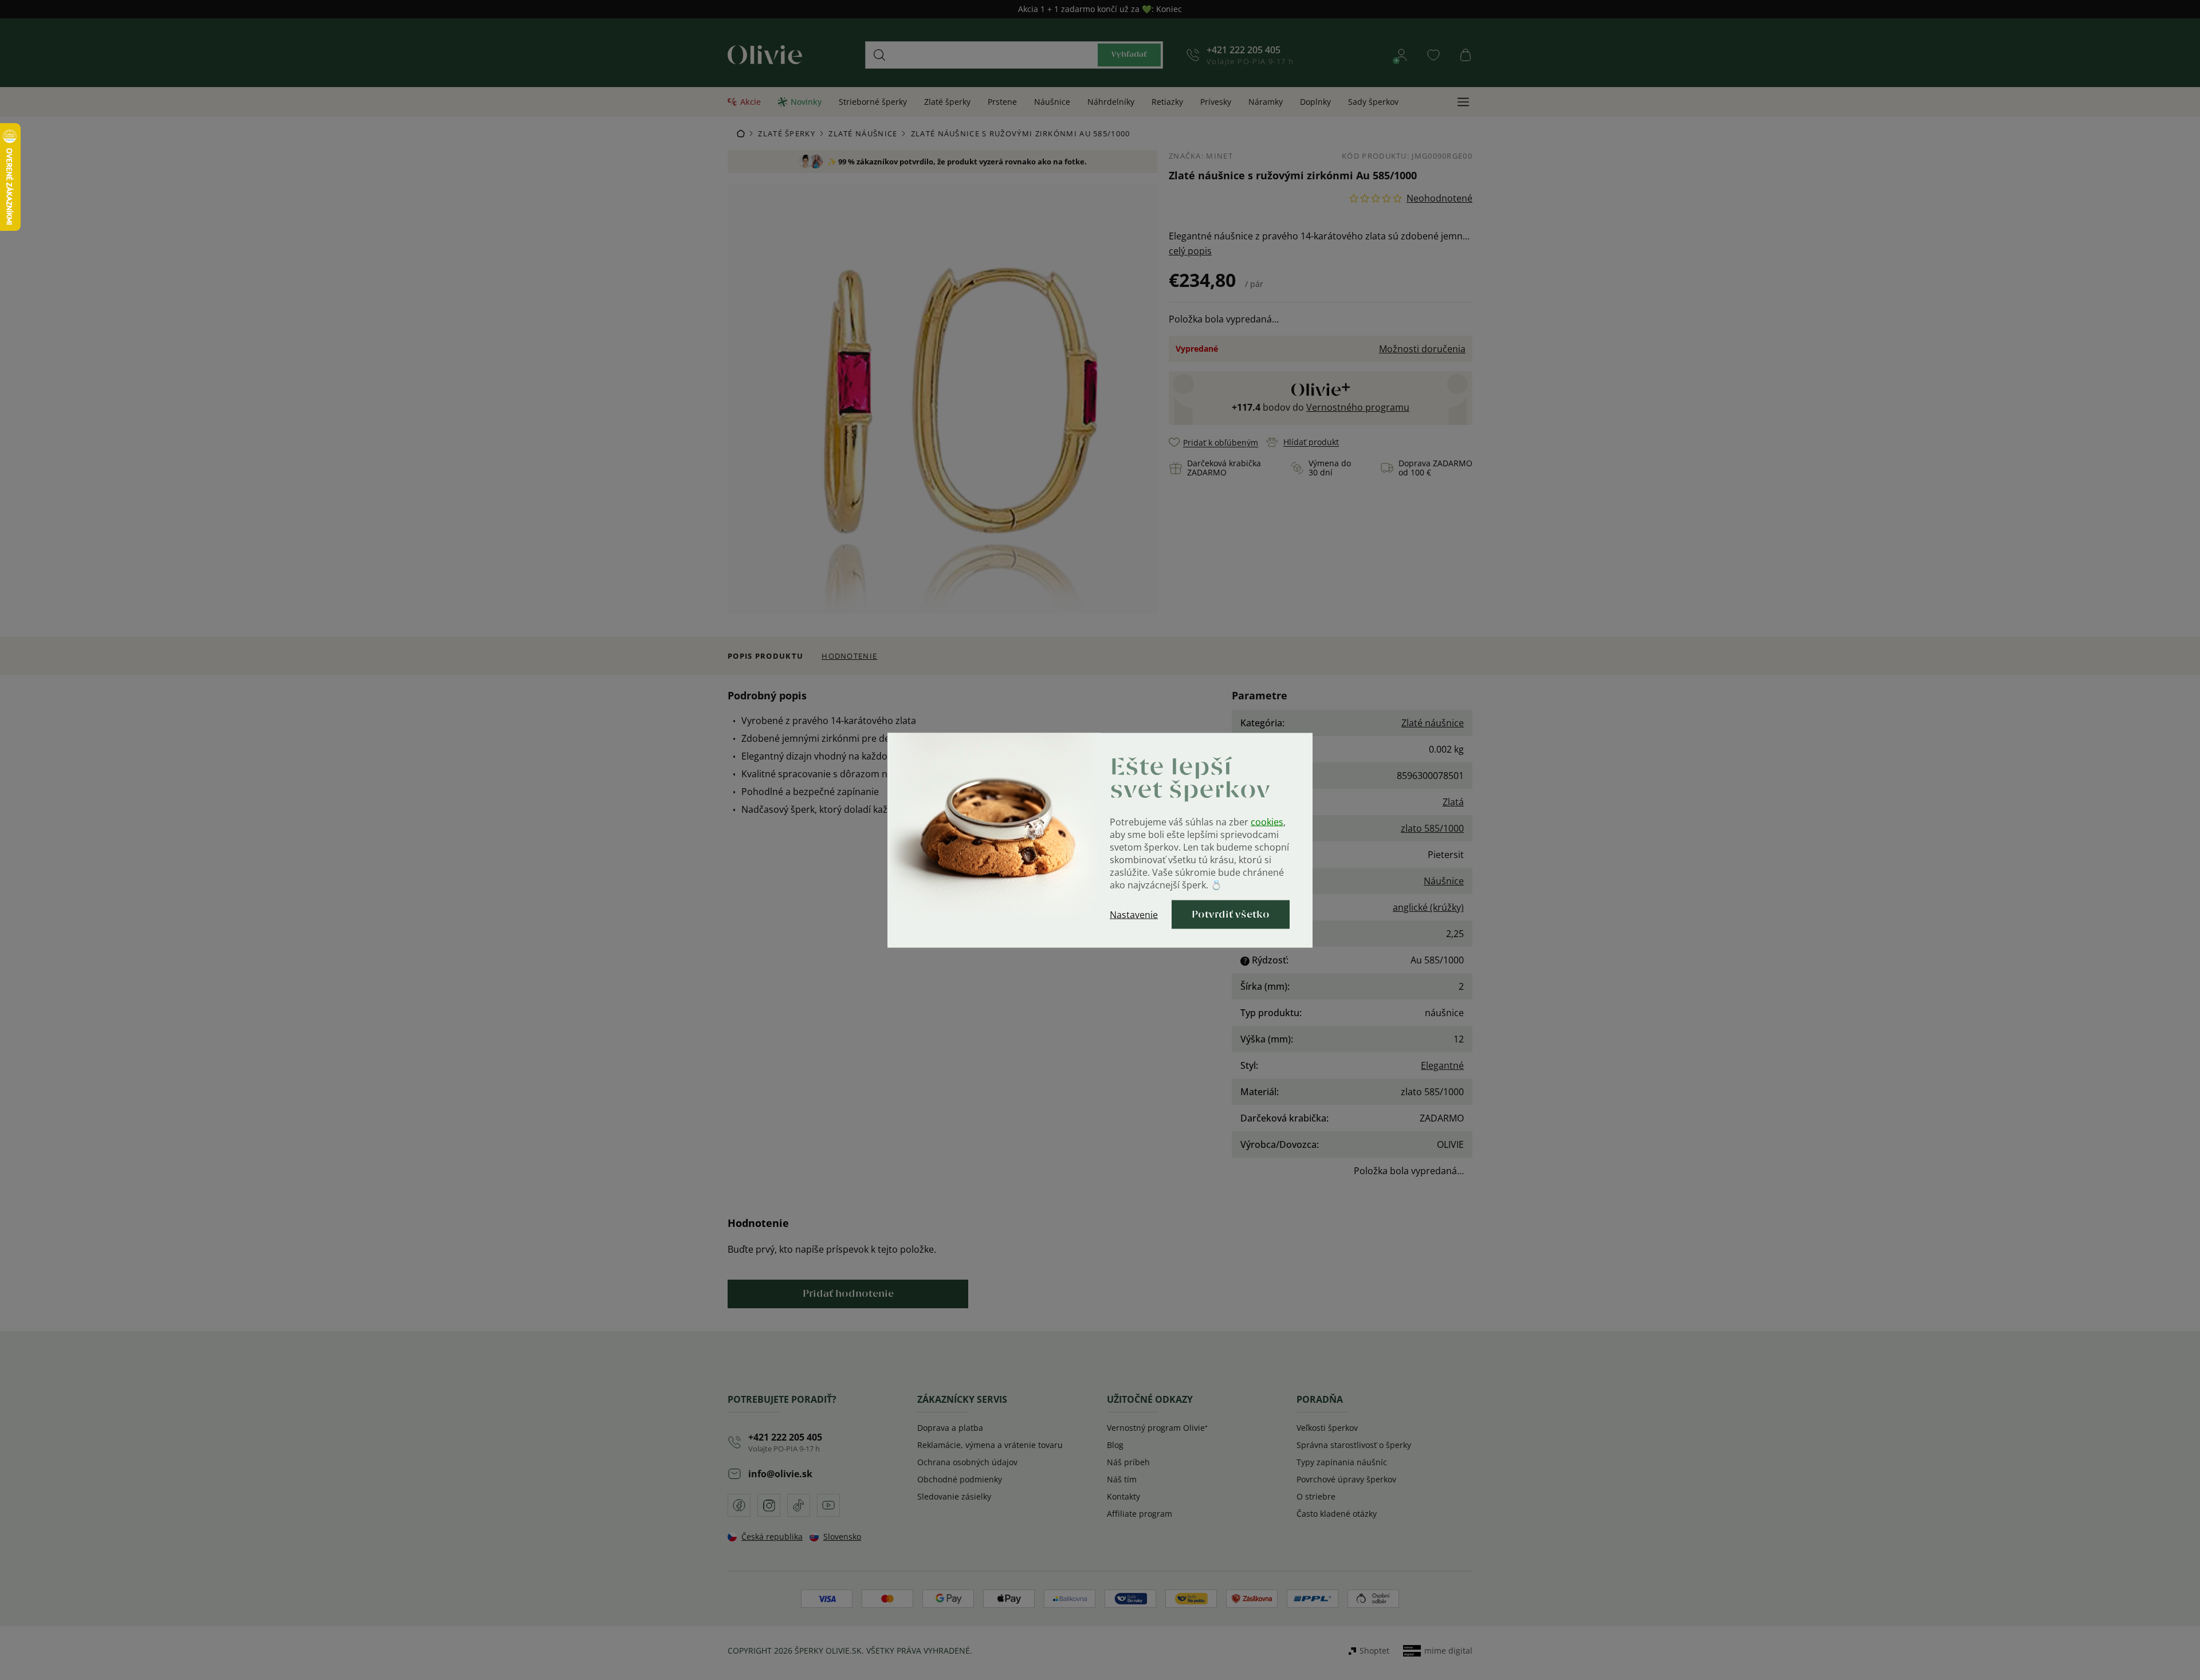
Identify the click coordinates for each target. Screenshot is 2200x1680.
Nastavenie (1134, 914)
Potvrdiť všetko (1231, 914)
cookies (1267, 821)
